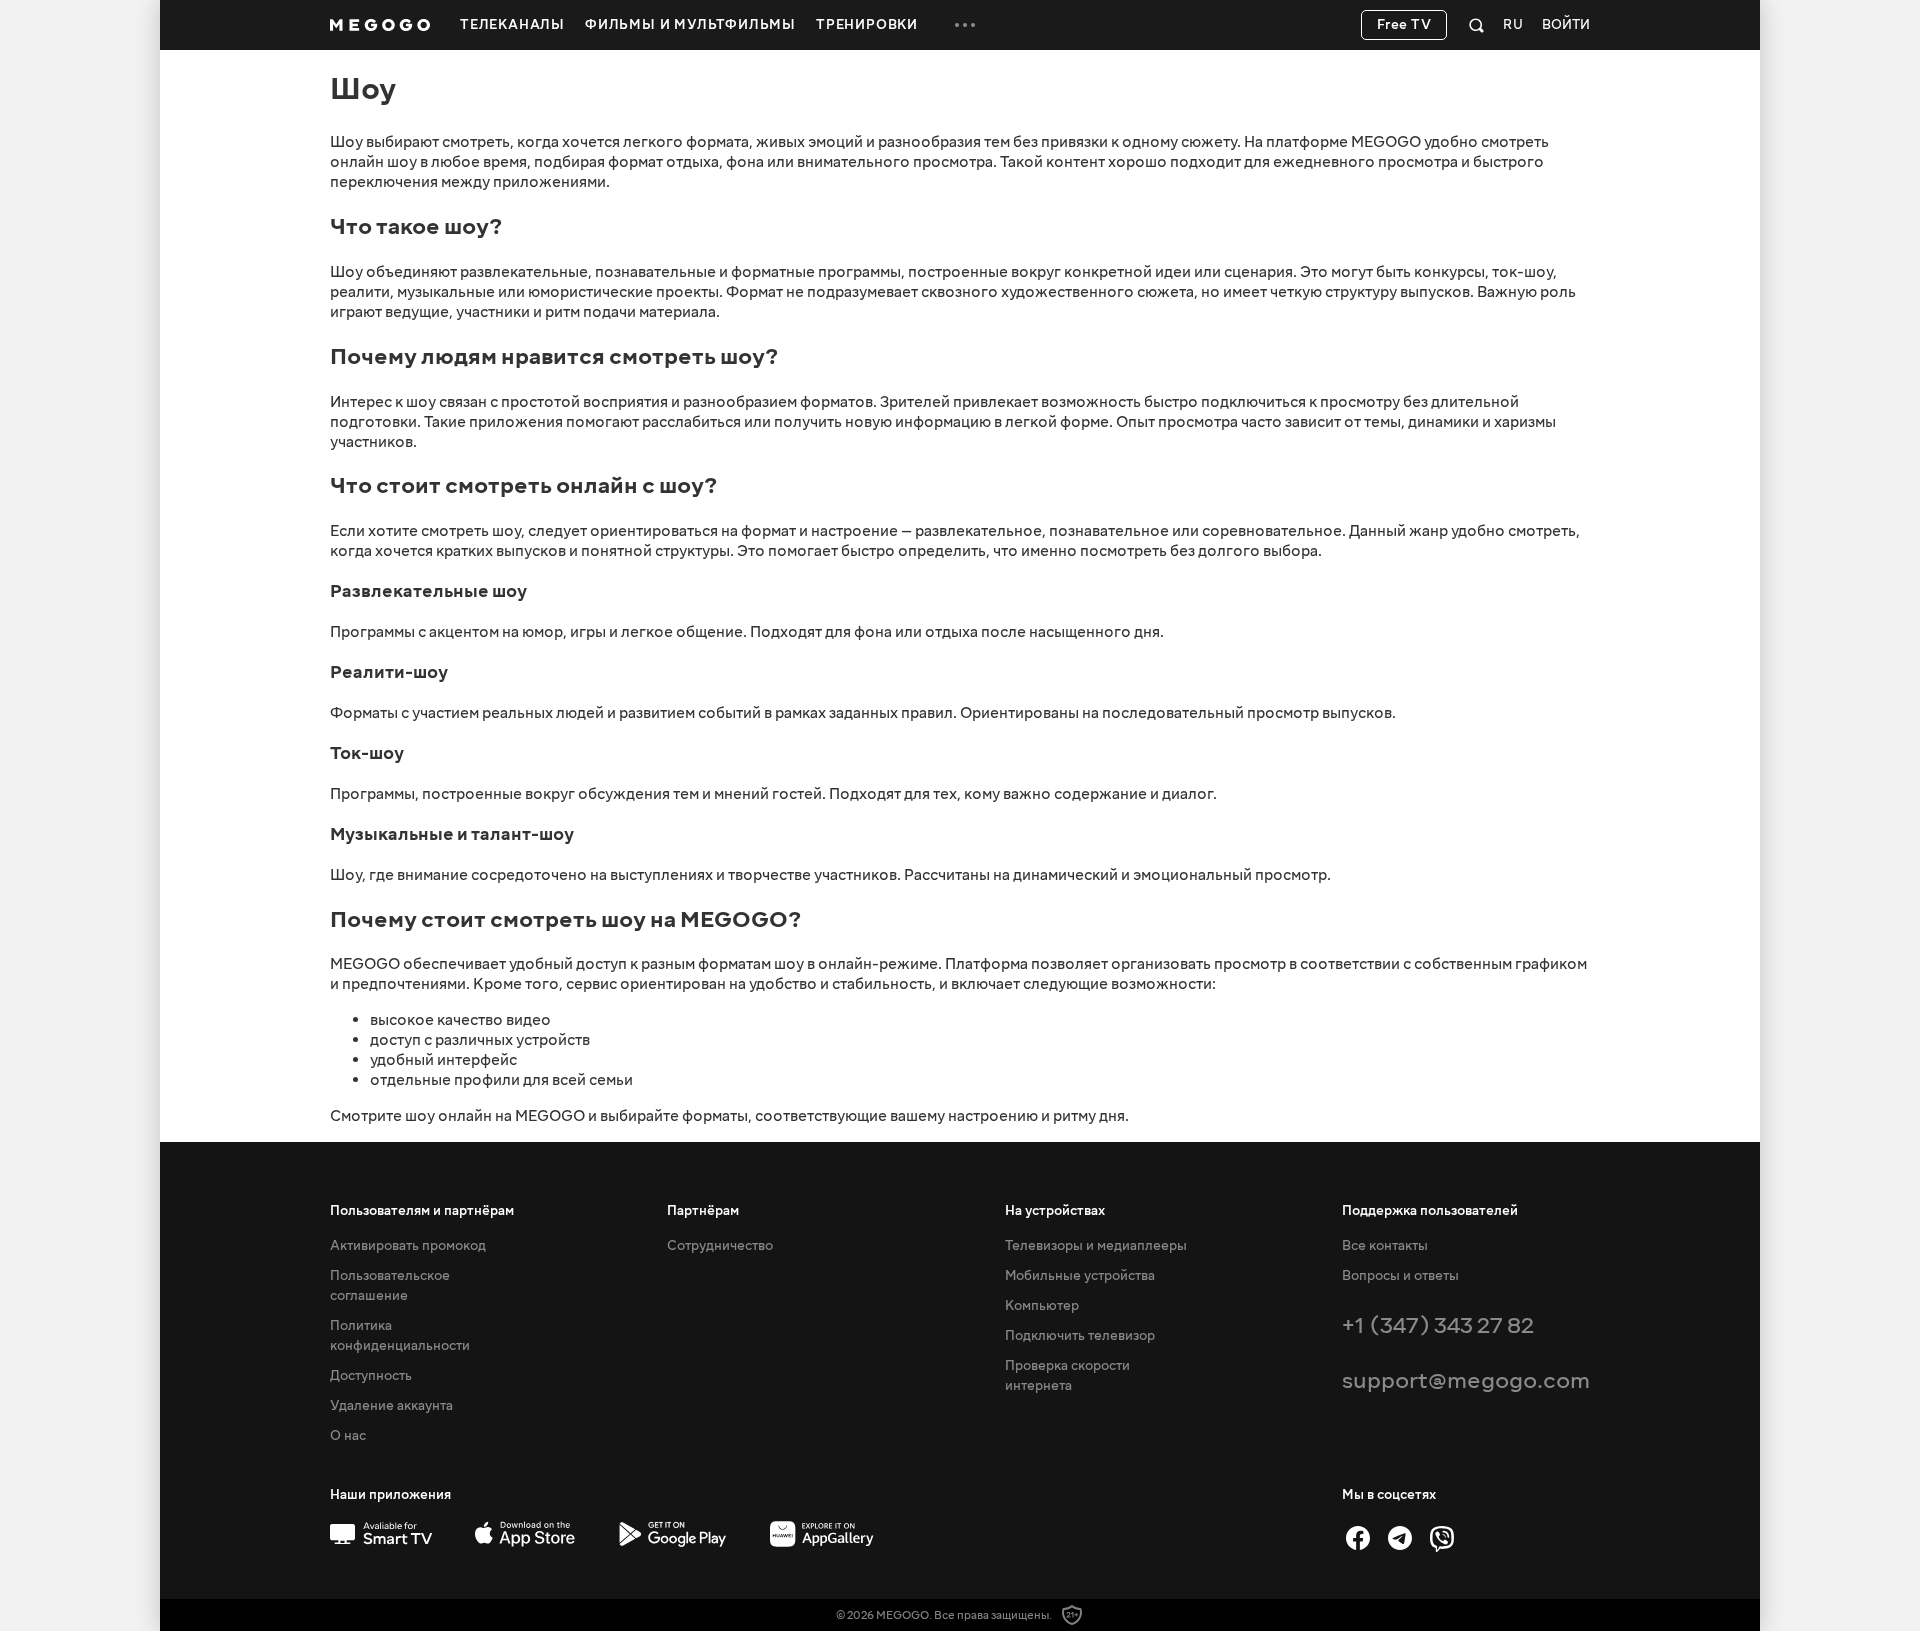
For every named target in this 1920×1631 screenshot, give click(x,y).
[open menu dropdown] (965, 25)
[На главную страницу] (380, 25)
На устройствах (1055, 1211)
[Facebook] (1358, 1538)
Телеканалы (512, 25)
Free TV (1404, 25)
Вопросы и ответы (1400, 1276)
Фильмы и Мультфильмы (690, 25)
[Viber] (1442, 1538)
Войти (1566, 25)
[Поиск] (1476, 25)
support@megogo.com (1466, 1380)
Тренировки (867, 25)
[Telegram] (1400, 1538)
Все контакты (1385, 1246)
